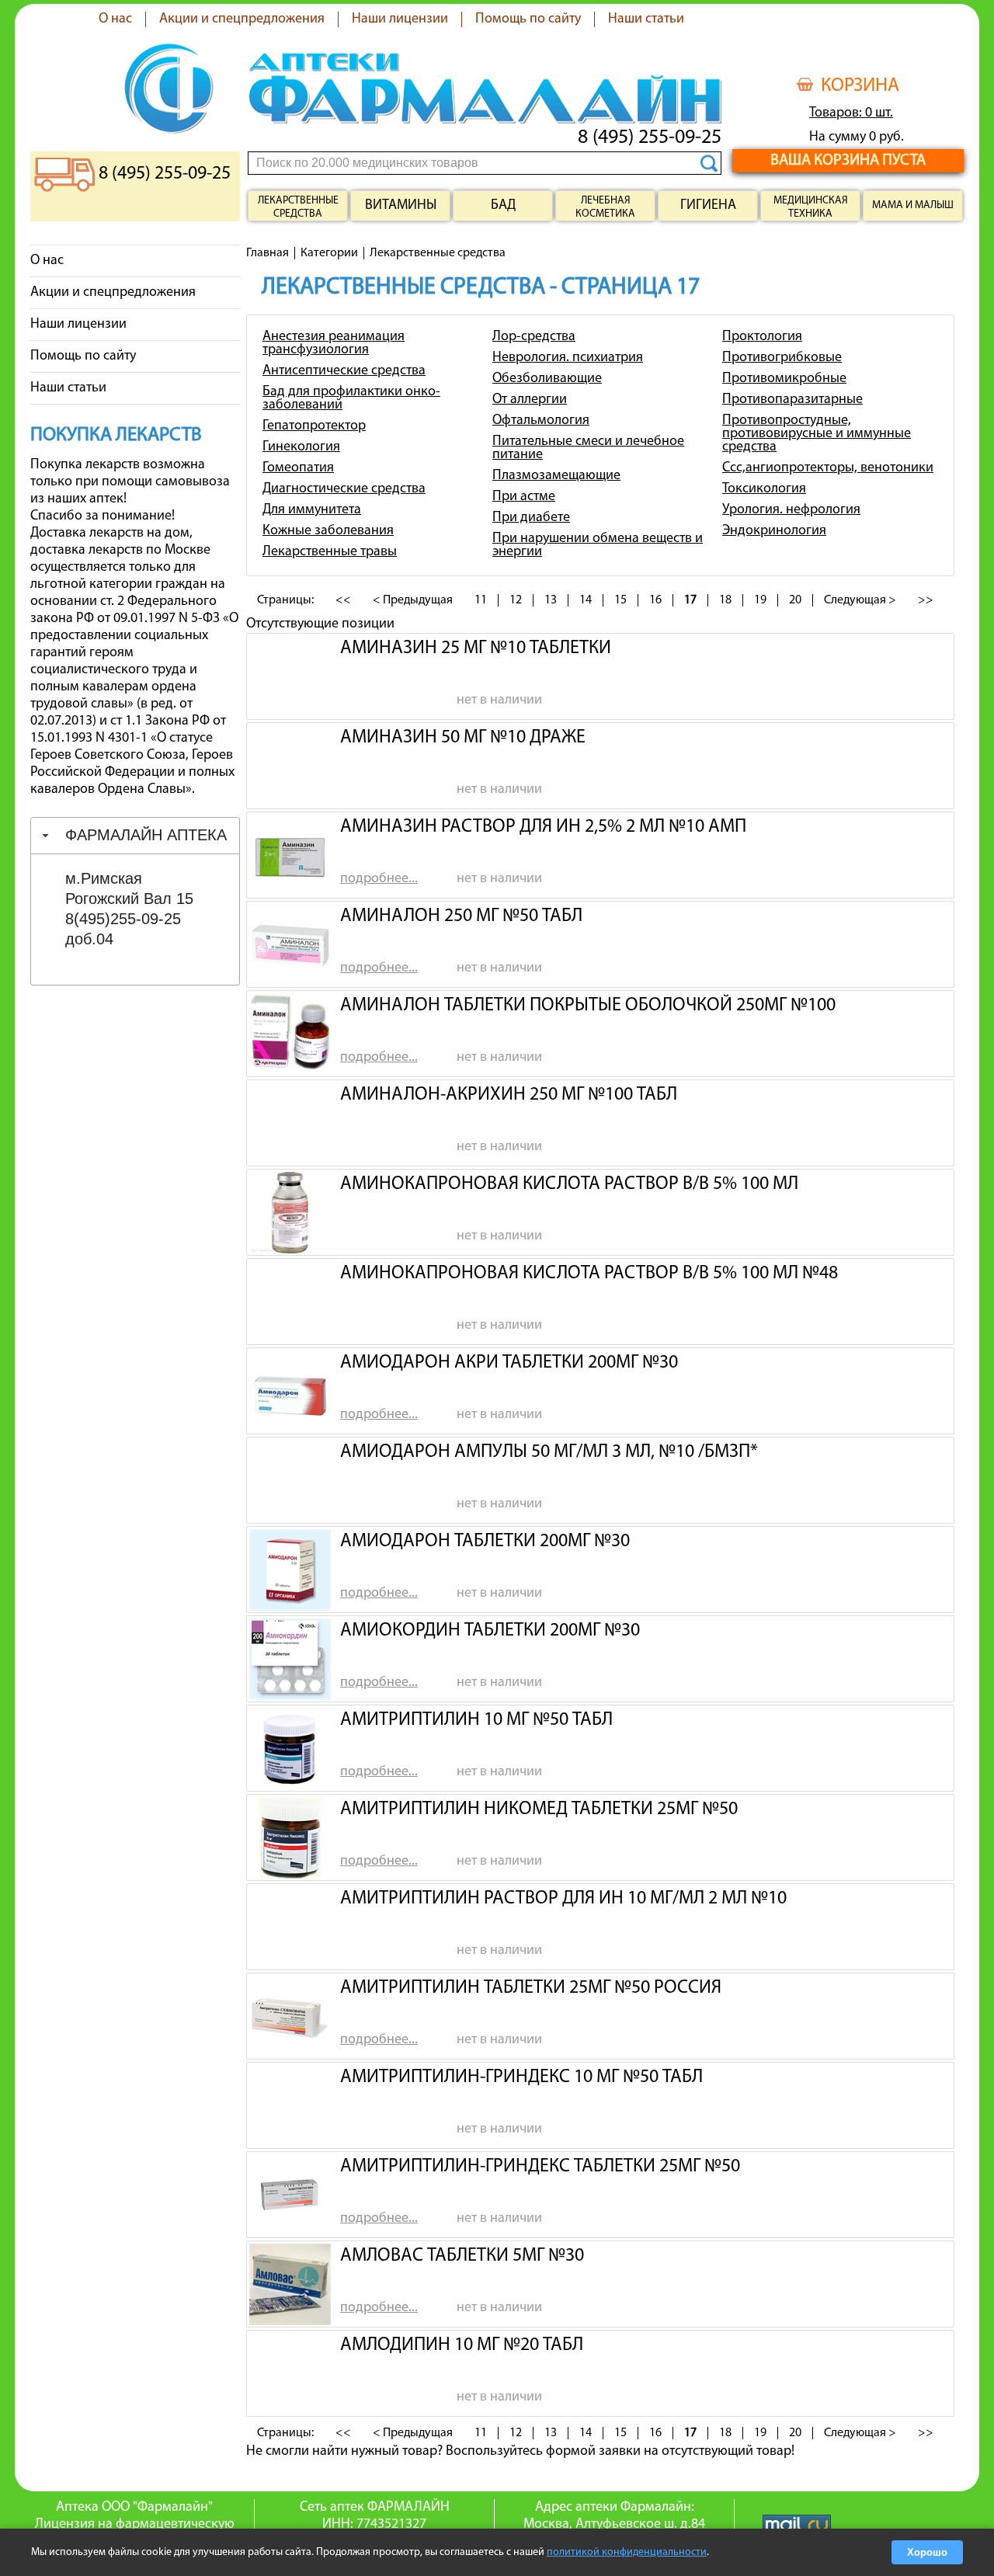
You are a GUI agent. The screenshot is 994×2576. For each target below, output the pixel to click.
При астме (524, 497)
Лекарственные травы (330, 552)
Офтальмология (541, 421)
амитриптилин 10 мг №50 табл (476, 1720)
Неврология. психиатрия (568, 358)
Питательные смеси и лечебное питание (588, 448)
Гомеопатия (298, 468)
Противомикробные (784, 379)
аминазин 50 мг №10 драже (463, 738)
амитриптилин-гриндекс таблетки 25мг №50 (540, 2167)
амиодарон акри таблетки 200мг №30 (509, 1363)
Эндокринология (774, 531)
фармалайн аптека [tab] (146, 835)
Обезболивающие (547, 379)
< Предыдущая (413, 600)
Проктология (762, 337)
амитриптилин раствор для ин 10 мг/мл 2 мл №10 (563, 1899)
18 (725, 600)
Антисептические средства (344, 371)
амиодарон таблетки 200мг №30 (485, 1542)
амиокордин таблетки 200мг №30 (490, 1631)
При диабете (531, 518)
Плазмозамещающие (556, 476)
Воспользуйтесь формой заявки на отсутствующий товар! (620, 2452)
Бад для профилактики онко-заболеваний (351, 399)
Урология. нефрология (791, 510)
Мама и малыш (913, 205)
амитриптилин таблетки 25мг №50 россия (531, 1988)
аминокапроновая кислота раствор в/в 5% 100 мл (569, 1184)
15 (620, 600)
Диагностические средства (344, 489)
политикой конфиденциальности (627, 2552)
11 (481, 600)
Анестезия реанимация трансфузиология (334, 344)
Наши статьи (646, 19)
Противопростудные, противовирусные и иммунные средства (817, 434)
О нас (115, 19)
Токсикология (764, 489)
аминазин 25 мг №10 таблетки (476, 648)
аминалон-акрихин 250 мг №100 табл (509, 1095)
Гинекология (301, 447)
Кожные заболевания (328, 531)
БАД (503, 206)
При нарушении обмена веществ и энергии (598, 546)
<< (343, 600)
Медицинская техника (811, 207)
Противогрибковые (782, 358)
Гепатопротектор (314, 426)
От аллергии (530, 400)
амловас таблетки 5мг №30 (462, 2256)
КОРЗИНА (860, 86)
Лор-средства (534, 337)
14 (586, 600)
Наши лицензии (400, 19)
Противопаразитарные (792, 400)
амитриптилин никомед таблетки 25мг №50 (539, 1809)
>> (926, 600)
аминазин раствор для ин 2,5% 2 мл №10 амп (543, 827)
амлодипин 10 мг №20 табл (462, 2345)
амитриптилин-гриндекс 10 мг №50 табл (521, 2077)
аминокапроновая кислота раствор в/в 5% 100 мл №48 (589, 1274)
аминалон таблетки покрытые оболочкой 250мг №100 (588, 1006)
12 (516, 600)
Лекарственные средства (298, 207)
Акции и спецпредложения (242, 19)
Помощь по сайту (528, 19)
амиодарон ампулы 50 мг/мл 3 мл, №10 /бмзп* (549, 1452)
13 (551, 600)
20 (795, 600)
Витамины (401, 206)
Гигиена (708, 206)
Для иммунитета (312, 510)
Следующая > (860, 600)
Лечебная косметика (605, 207)
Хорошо (927, 2552)
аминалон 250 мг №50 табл (461, 916)
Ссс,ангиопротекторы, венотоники (828, 468)
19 (760, 600)
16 (655, 600)
